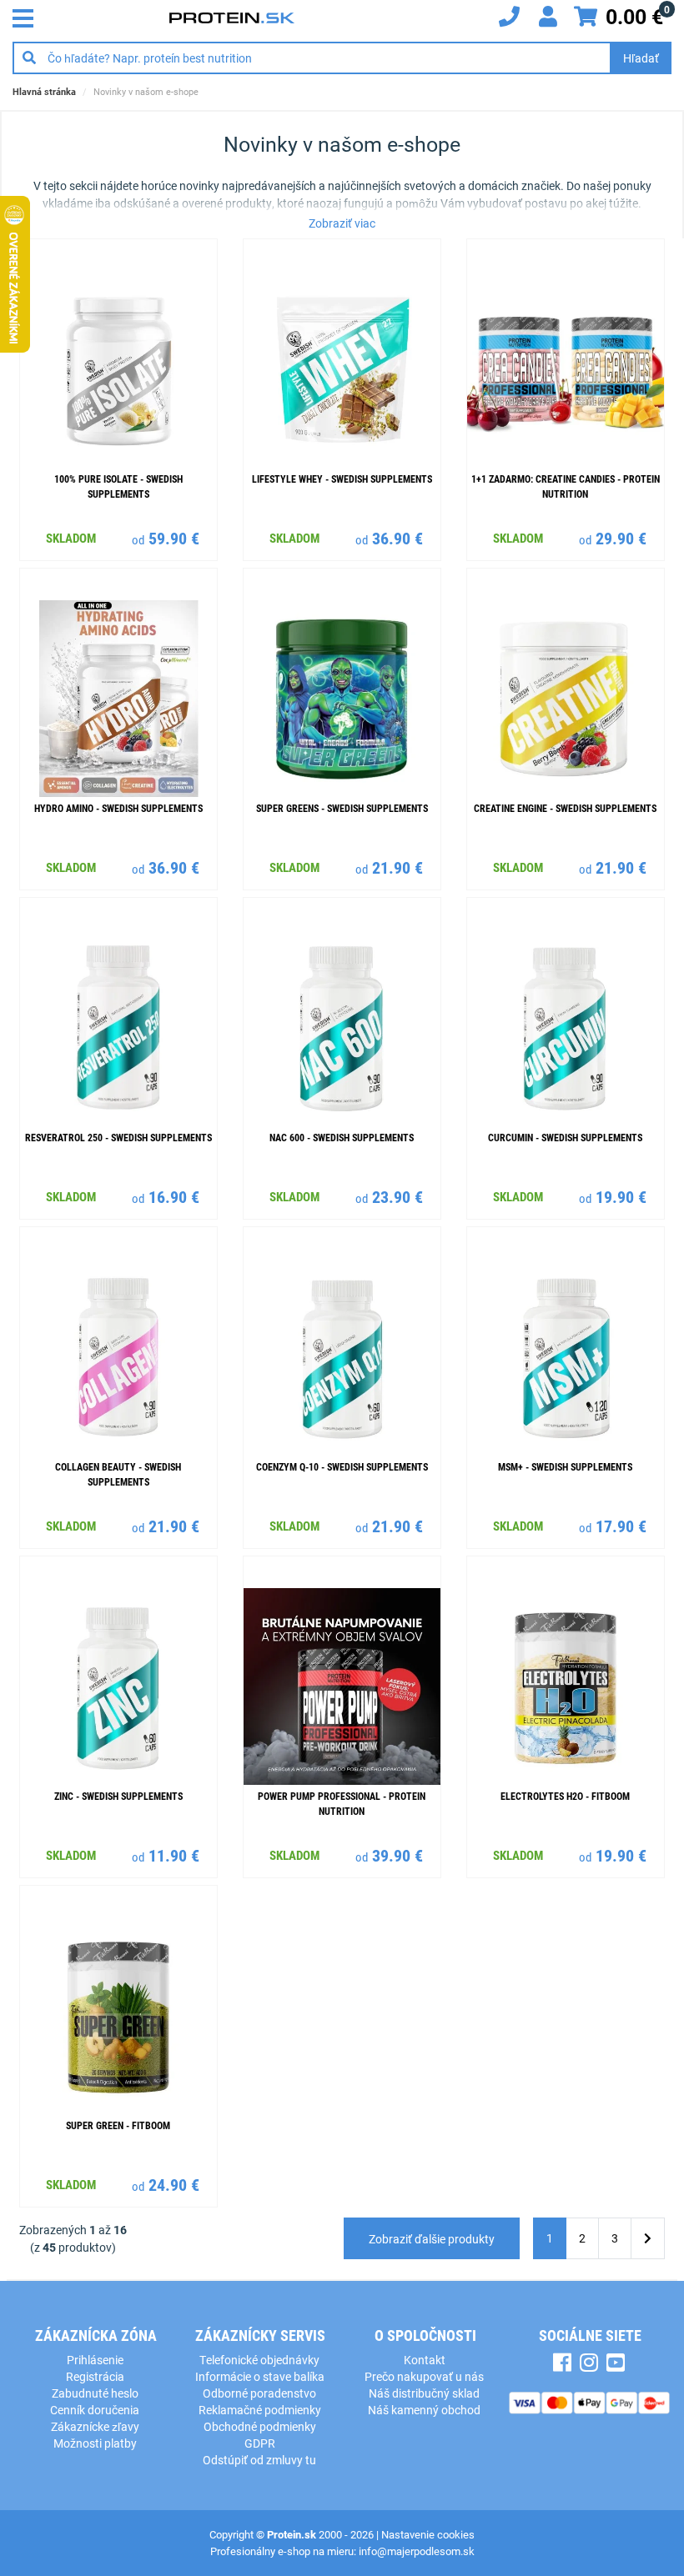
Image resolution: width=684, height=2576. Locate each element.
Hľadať (641, 58)
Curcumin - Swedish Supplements (565, 1137)
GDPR (260, 2443)
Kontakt (425, 2360)
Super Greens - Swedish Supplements (342, 808)
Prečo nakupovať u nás (424, 2376)
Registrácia (95, 2376)
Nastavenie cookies (428, 2534)
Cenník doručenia (95, 2410)
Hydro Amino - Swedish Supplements (118, 808)
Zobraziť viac (342, 223)
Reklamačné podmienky (260, 2410)
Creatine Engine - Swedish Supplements (565, 808)
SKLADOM (71, 538)
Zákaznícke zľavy (95, 2426)
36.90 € (397, 538)
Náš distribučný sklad (424, 2393)
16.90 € (174, 1196)
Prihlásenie (95, 2360)
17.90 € (621, 1526)
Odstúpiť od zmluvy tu (259, 2460)
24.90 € (174, 2184)
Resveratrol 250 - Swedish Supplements (118, 1137)
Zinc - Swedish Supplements (118, 1796)
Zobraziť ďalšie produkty (432, 2239)
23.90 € (397, 1196)
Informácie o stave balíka (260, 2376)
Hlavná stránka (44, 91)
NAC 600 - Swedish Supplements (342, 1137)
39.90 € (397, 1855)
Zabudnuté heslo (95, 2393)
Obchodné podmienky (260, 2426)
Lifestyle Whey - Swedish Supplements (342, 479)
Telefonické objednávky (259, 2360)
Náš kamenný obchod (424, 2410)
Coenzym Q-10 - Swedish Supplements (342, 1466)
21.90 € (397, 867)
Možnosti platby (95, 2443)
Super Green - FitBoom (118, 2125)
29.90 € (621, 538)
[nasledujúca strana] (648, 2239)
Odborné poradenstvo (259, 2393)
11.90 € (174, 1855)
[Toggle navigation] (28, 17)
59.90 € (174, 538)
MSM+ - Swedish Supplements (565, 1466)
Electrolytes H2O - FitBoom (565, 1796)
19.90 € (621, 1196)
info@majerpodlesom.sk (417, 2551)
